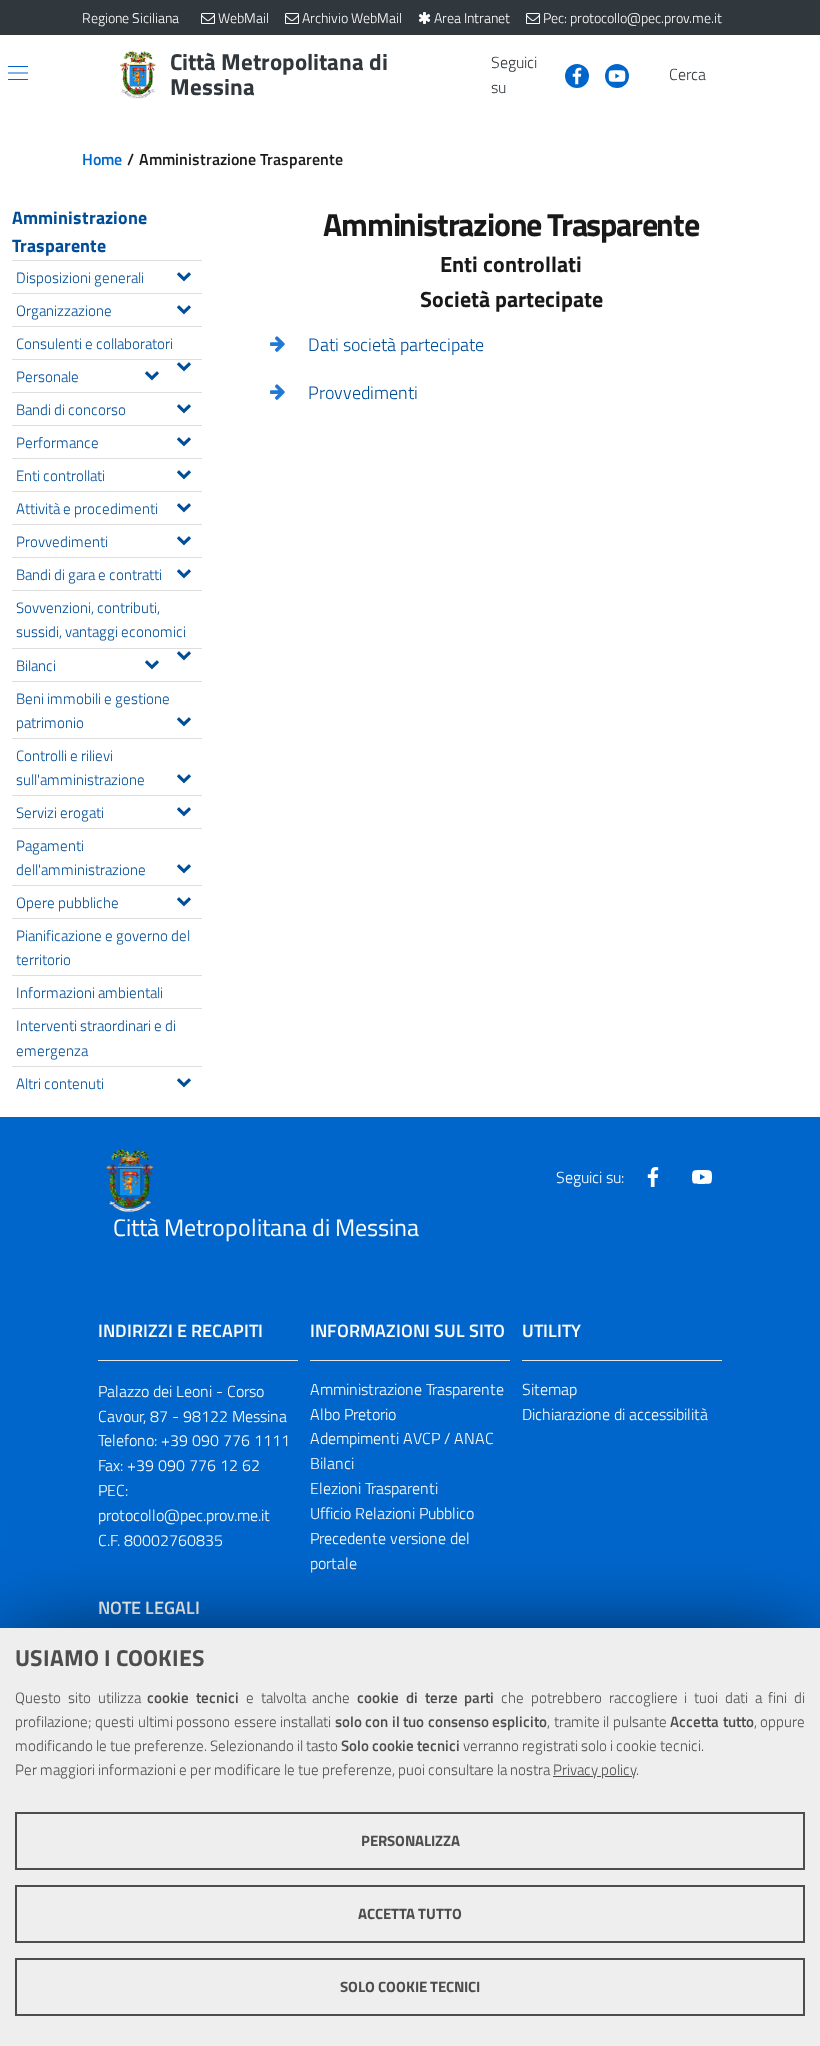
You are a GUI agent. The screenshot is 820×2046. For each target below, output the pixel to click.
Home (102, 159)
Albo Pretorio (353, 1414)
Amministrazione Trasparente (79, 231)
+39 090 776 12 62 (193, 1465)
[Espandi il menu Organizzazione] (183, 307)
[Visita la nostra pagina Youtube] (609, 74)
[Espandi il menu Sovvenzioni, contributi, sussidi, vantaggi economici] (183, 653)
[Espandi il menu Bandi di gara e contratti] (183, 571)
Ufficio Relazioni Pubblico (392, 1513)
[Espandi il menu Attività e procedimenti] (183, 505)
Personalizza (410, 1840)
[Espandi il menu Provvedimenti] (183, 538)
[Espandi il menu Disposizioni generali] (183, 274)
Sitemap (549, 1389)
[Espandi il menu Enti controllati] (183, 472)
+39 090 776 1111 (225, 1440)
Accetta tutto (410, 1913)
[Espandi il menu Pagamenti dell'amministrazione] (183, 866)
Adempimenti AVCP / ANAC (402, 1438)
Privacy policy (594, 1769)
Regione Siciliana (130, 17)
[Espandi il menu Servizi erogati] (183, 809)
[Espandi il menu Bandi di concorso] (183, 406)
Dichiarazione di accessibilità (615, 1414)
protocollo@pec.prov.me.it (184, 1515)
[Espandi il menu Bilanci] (151, 662)
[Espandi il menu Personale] (151, 373)
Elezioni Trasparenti (374, 1488)
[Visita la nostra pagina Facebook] (569, 74)
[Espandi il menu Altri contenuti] (183, 1080)
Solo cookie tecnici (410, 1986)
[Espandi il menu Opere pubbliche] (183, 899)
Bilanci (332, 1463)
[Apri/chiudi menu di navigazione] (18, 73)
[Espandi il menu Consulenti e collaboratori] (183, 364)
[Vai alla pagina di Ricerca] (726, 75)
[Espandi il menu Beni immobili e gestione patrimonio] (183, 719)
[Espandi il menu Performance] (183, 439)
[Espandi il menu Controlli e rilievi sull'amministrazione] (183, 776)
